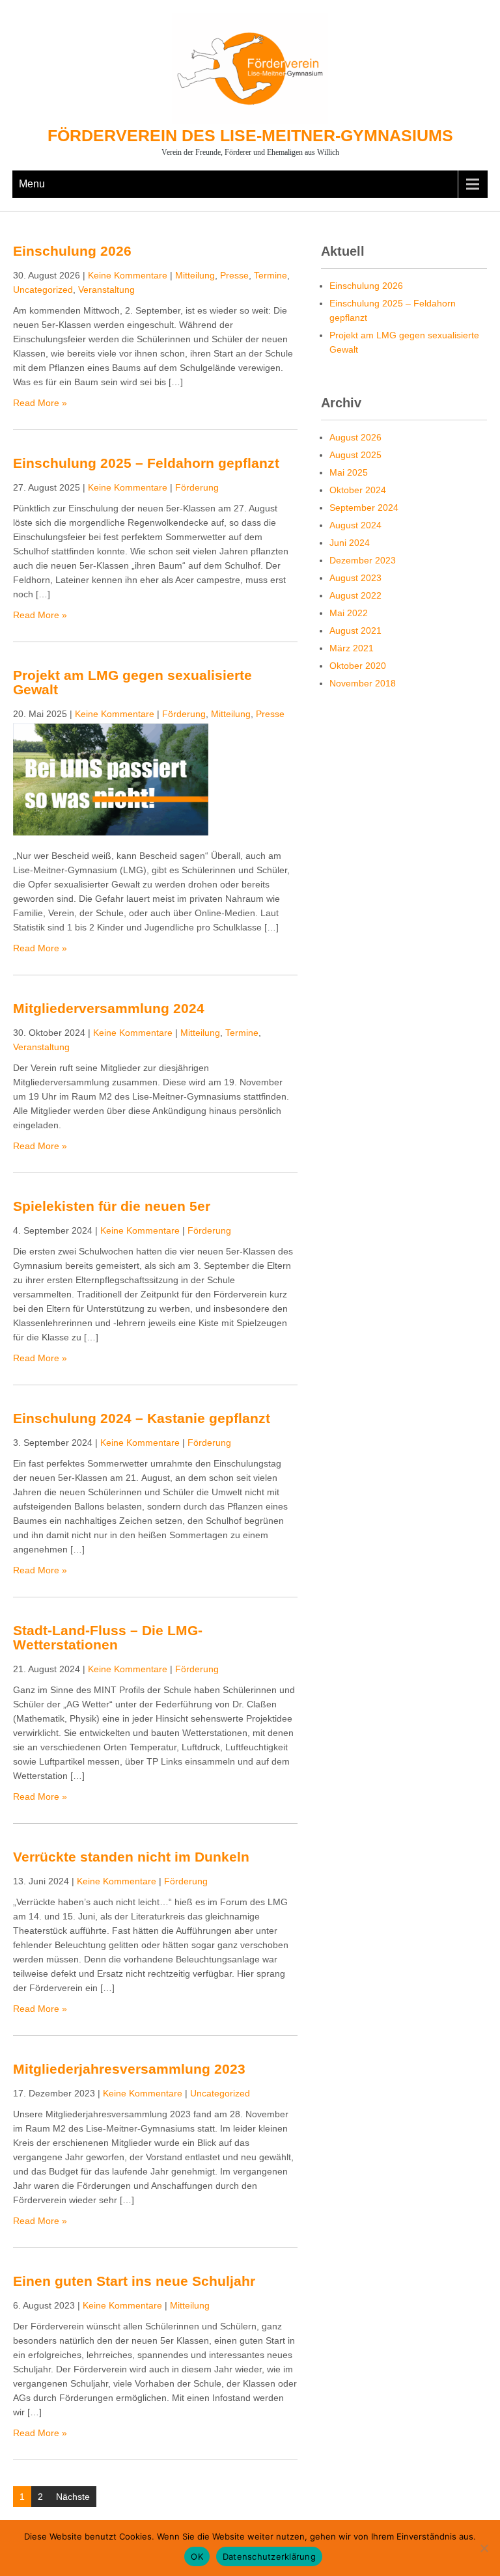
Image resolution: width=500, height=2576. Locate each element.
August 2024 (355, 525)
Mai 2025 (349, 472)
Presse (234, 275)
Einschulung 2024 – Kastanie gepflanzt (142, 1418)
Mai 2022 (349, 613)
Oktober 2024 (358, 490)
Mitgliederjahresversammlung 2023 (129, 2069)
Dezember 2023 (363, 560)
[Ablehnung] (484, 2548)
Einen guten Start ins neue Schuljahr (134, 2281)
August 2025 (355, 455)
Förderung (197, 487)
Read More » (40, 403)
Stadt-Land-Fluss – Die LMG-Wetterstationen (108, 1637)
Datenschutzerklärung (269, 2556)
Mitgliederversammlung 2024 (109, 1008)
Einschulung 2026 (72, 251)
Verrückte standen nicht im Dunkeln (131, 1857)
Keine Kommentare (128, 275)
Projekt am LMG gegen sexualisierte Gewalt (132, 682)
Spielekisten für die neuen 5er (112, 1206)
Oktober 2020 (358, 666)
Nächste (73, 2497)
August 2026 (355, 437)
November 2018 (363, 683)
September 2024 (364, 508)
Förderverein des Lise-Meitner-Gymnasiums (250, 135)
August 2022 (355, 595)
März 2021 (352, 648)
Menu (32, 184)
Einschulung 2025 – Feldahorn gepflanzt (146, 463)
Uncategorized (43, 290)
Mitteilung (195, 275)
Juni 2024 (350, 543)
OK (197, 2556)
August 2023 (355, 578)
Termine (271, 275)
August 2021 (355, 630)
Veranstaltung (106, 290)
